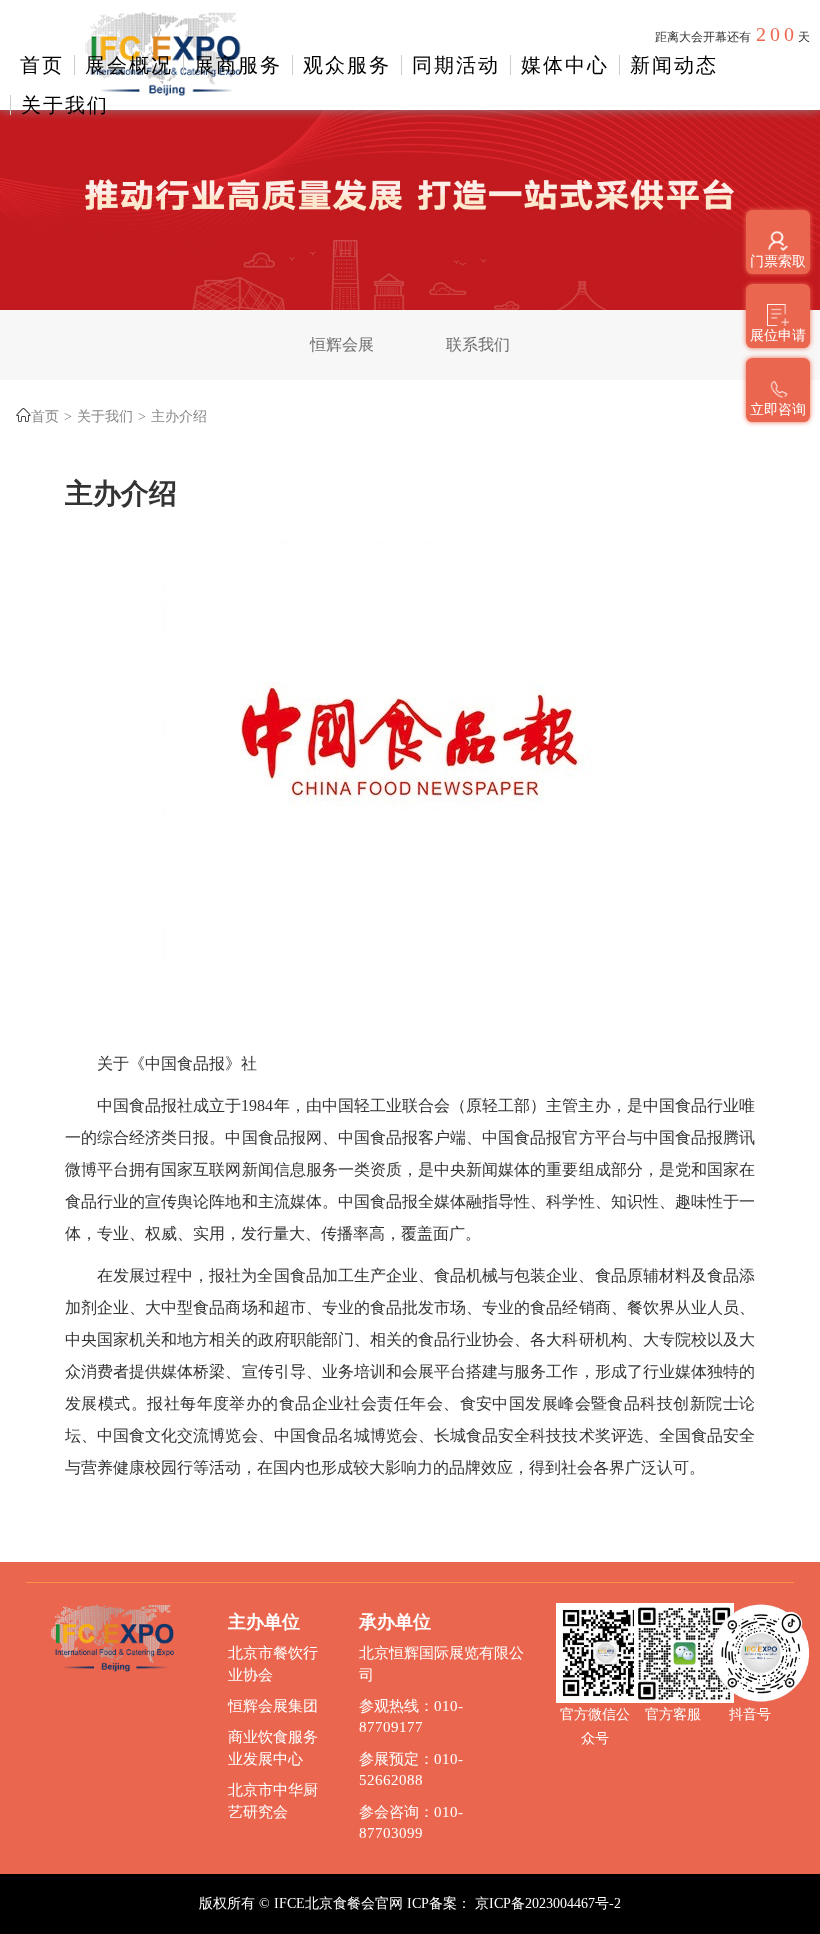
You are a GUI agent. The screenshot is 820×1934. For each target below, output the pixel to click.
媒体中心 (565, 65)
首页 (42, 65)
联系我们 (478, 344)
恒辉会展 (342, 344)
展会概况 (129, 65)
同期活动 (456, 65)
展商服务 (238, 65)
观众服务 (347, 65)
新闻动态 (674, 65)
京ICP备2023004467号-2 (548, 1903)
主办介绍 (179, 416)
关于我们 (65, 105)
